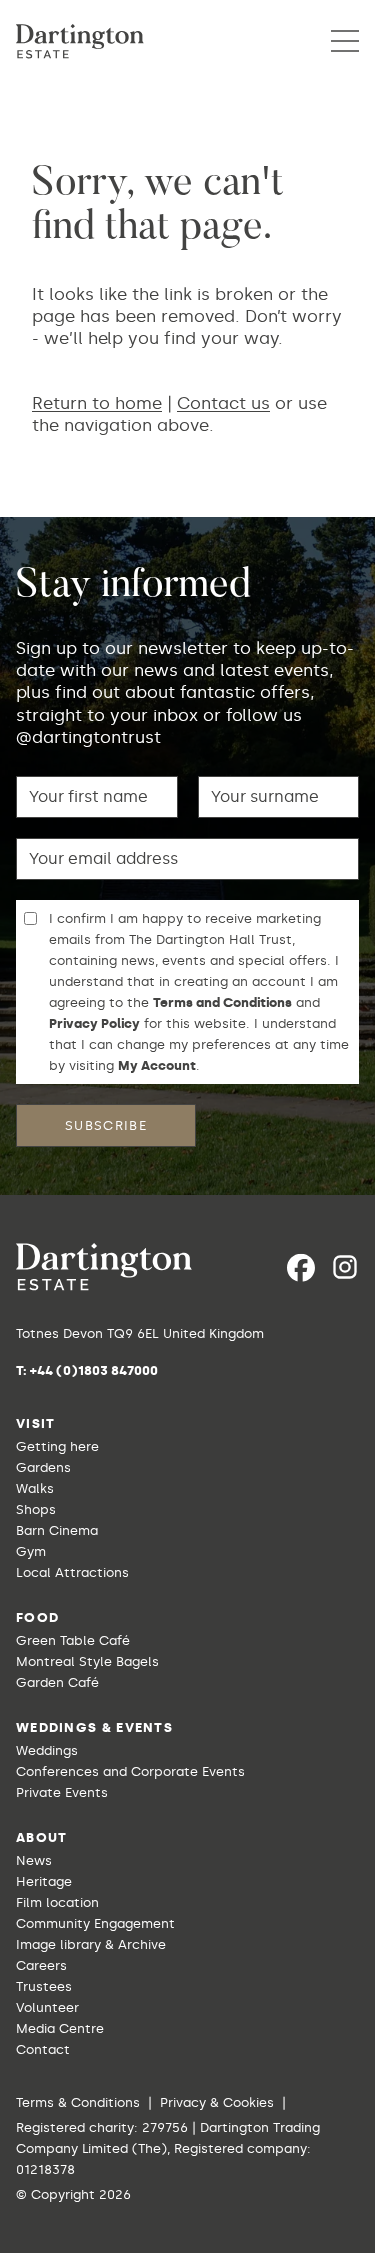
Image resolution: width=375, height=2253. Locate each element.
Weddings (47, 1750)
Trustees (44, 1986)
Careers (41, 1965)
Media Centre (60, 2028)
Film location (57, 1902)
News (34, 1860)
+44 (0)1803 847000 (94, 1370)
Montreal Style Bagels (87, 1661)
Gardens (43, 1467)
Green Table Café (73, 1640)
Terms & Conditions (78, 2102)
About (42, 1837)
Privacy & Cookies (217, 2102)
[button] (345, 41)
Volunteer (47, 2007)
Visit (36, 1423)
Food (37, 1617)
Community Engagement (95, 1923)
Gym (31, 1551)
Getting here (57, 1446)
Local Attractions (72, 1572)
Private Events (62, 1792)
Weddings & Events (94, 1727)
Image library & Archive (91, 1944)
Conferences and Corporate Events (130, 1771)
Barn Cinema (57, 1530)
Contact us (223, 403)
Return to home (97, 403)
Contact (43, 2049)
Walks (35, 1488)
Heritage (44, 1881)
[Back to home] (80, 41)
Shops (36, 1509)
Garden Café (57, 1682)
